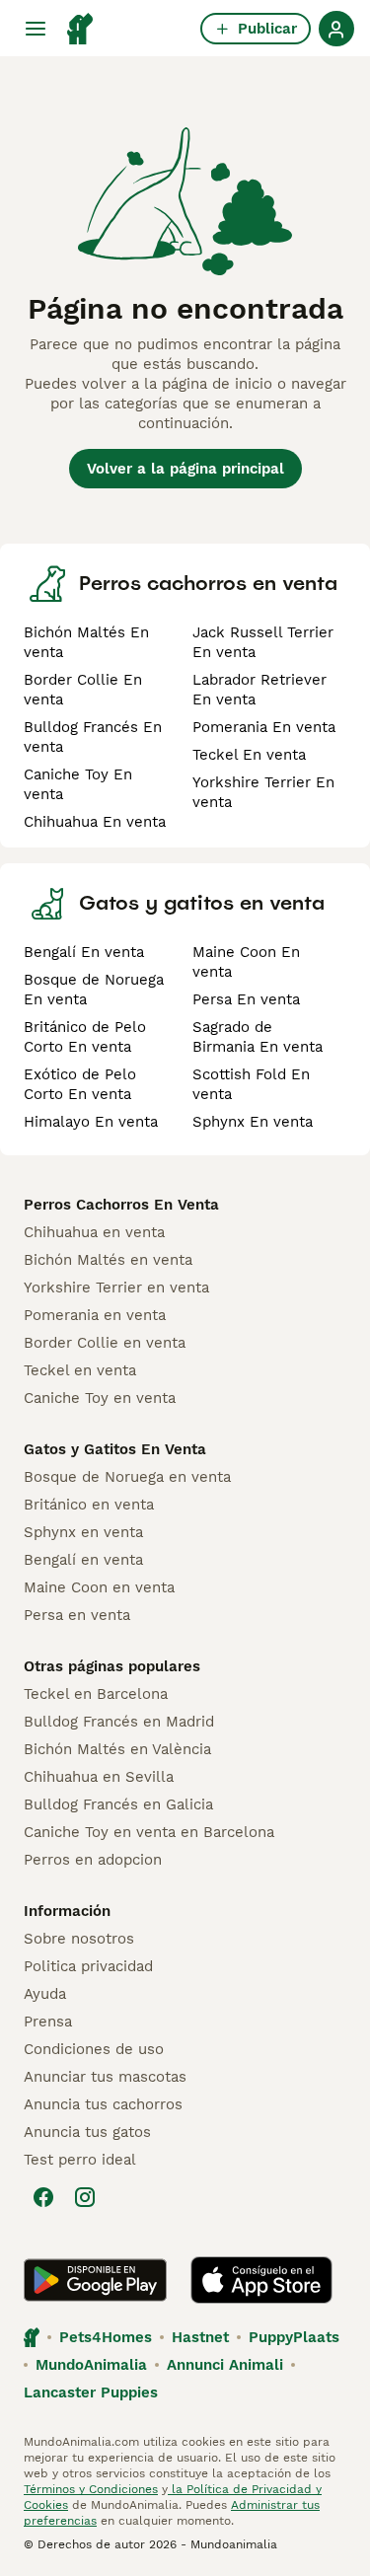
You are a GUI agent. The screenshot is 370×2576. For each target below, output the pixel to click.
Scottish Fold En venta (251, 1084)
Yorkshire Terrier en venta (116, 1288)
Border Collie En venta (83, 690)
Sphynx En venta (253, 1122)
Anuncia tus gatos (87, 2132)
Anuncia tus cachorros (103, 2104)
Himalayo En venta (91, 1122)
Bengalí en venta (83, 1560)
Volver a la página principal (185, 469)
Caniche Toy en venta (100, 1398)
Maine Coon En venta (246, 962)
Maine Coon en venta (99, 1587)
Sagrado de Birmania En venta (258, 1037)
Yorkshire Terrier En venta (263, 792)
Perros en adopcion (93, 1860)
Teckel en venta (80, 1370)
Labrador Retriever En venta (259, 690)
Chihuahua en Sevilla (99, 1777)
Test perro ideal (80, 2160)
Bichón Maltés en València (117, 1749)
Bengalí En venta (84, 952)
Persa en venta (77, 1615)
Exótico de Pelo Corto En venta (80, 1084)
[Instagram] (85, 2197)
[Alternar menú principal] (36, 29)
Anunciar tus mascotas (105, 2077)
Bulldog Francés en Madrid (119, 1722)
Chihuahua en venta (94, 1232)
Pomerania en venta (95, 1315)
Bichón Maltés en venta (108, 1260)
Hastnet (200, 2337)
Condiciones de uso (94, 2049)
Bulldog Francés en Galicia (118, 1804)
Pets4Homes (106, 2337)
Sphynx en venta (83, 1532)
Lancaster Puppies (91, 2392)
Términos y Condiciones (91, 2489)
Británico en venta (89, 1505)
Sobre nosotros (79, 1939)
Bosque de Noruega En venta (94, 990)
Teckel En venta (249, 755)
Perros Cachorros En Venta (121, 1205)
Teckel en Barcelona (96, 1694)
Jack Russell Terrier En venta (263, 642)
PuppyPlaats (294, 2337)
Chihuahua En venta (95, 822)
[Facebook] (43, 2197)
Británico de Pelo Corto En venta (85, 1037)
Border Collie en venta (105, 1343)
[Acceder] (336, 29)
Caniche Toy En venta (78, 784)
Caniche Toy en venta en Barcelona (149, 1832)
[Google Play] (95, 2280)
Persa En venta (246, 999)
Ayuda (45, 1994)
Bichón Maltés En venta (86, 642)
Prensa (48, 2022)
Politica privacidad (88, 1966)
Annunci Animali (225, 2365)
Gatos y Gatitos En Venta (115, 1449)
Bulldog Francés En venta (93, 737)
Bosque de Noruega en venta (127, 1477)
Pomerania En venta (264, 727)
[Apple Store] (261, 2280)
